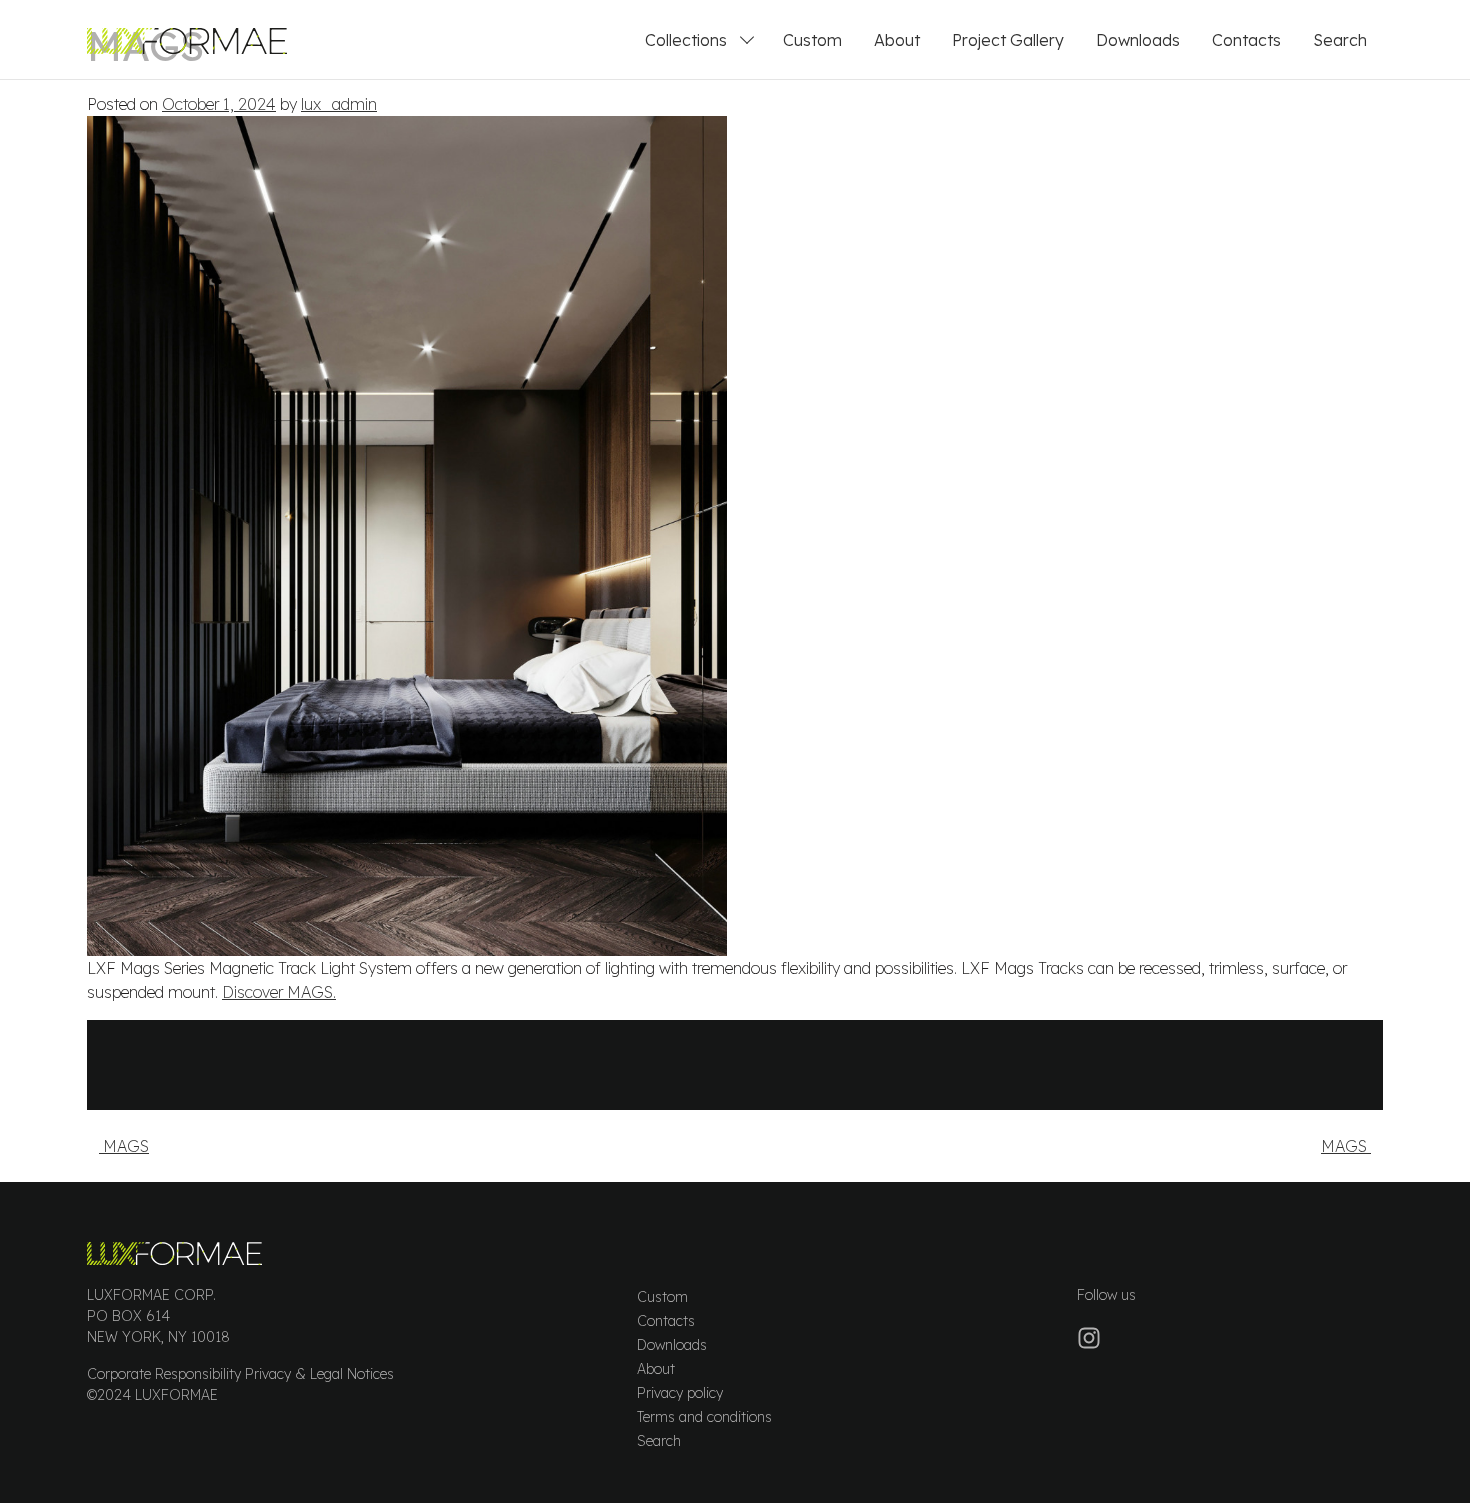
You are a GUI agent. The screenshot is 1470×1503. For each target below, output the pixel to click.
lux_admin (339, 104)
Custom (812, 40)
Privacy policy (680, 1393)
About (897, 40)
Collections (686, 40)
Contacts (1246, 40)
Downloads (1138, 40)
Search (1340, 40)
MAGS (124, 1146)
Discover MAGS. (279, 992)
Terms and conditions (704, 1417)
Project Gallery (1008, 40)
